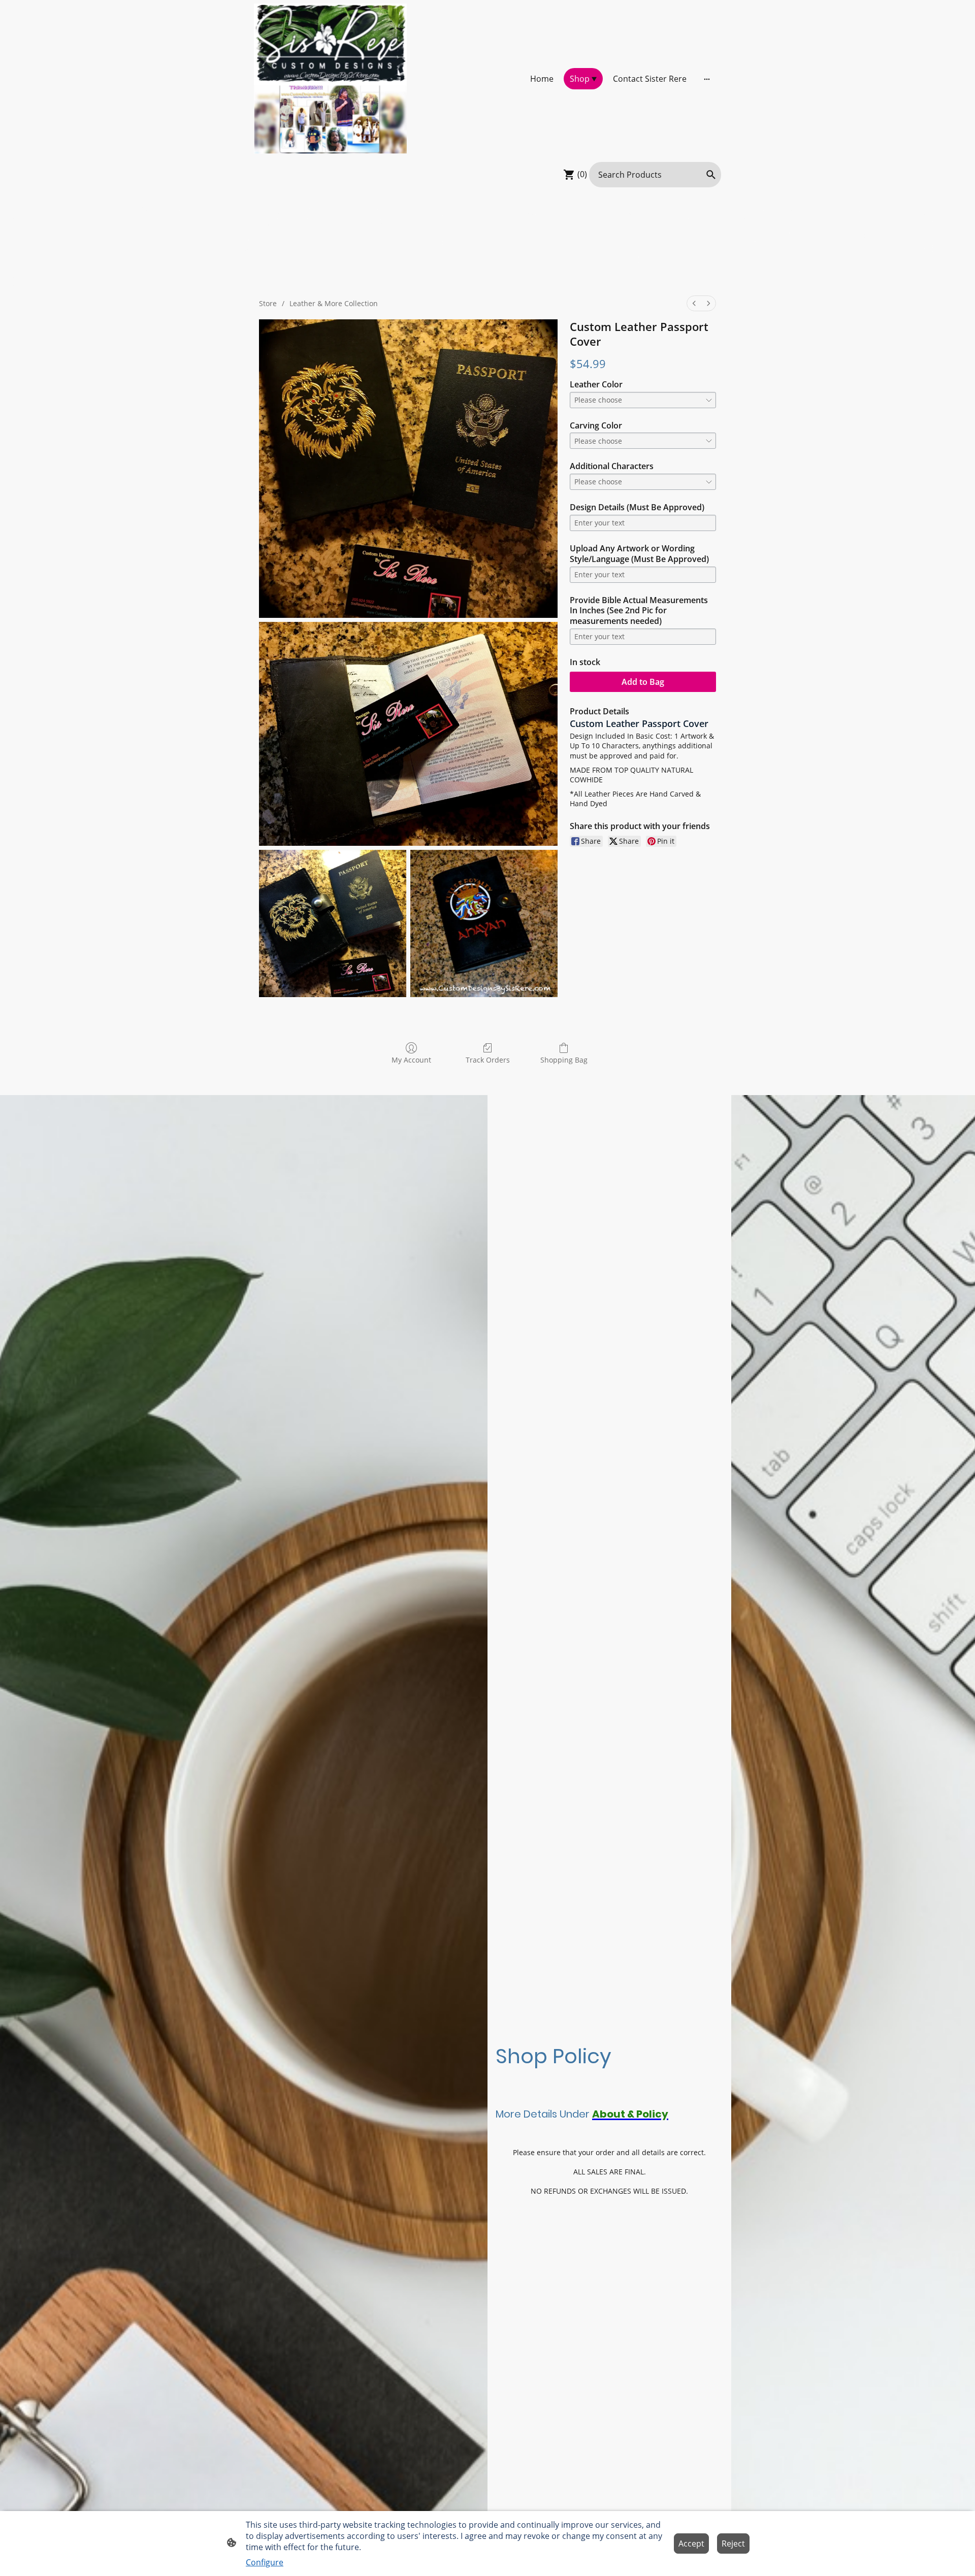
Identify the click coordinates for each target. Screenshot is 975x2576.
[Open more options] (707, 79)
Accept (691, 2544)
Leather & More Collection (334, 303)
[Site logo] (330, 79)
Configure (265, 2562)
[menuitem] (694, 303)
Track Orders (488, 1060)
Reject (733, 2544)
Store (268, 303)
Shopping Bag (564, 1060)
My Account (411, 1060)
